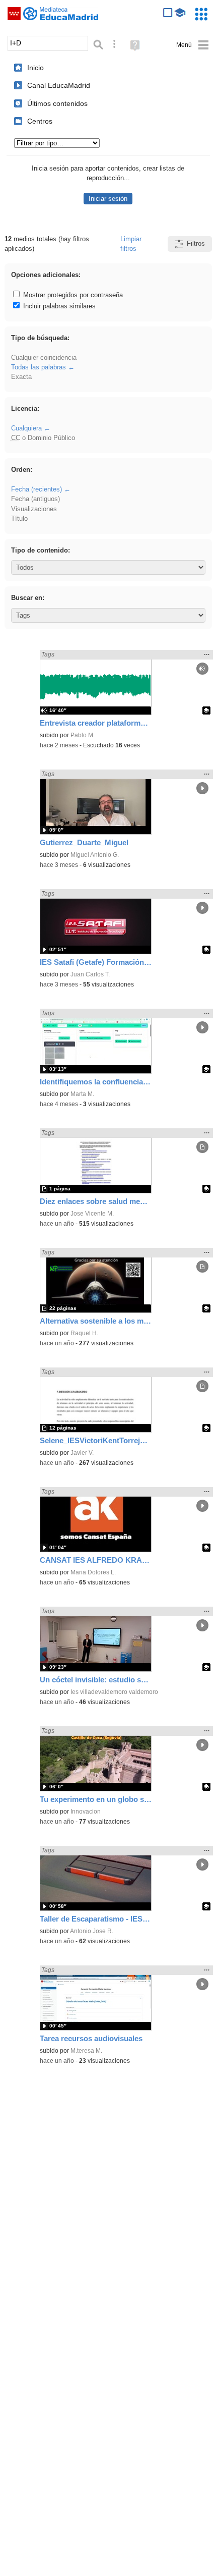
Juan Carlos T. (90, 974)
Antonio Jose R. (92, 1931)
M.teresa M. (86, 2051)
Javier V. (82, 1453)
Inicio (35, 68)
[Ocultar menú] (193, 45)
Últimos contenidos (57, 103)
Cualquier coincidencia (44, 358)
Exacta (21, 377)
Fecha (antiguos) (35, 499)
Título (19, 518)
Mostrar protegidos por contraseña (72, 295)
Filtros (196, 243)
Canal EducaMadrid (59, 85)
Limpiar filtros (131, 244)
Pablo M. (83, 735)
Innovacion (86, 1812)
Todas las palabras (39, 367)
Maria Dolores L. (93, 1572)
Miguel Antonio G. (95, 855)
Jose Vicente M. (92, 1214)
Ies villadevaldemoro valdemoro (114, 1692)
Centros (40, 121)
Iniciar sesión (108, 199)
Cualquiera (26, 428)
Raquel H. (84, 1333)
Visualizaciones (34, 509)
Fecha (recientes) (37, 489)
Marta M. (82, 1094)
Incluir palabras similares (58, 306)
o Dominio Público (43, 438)
